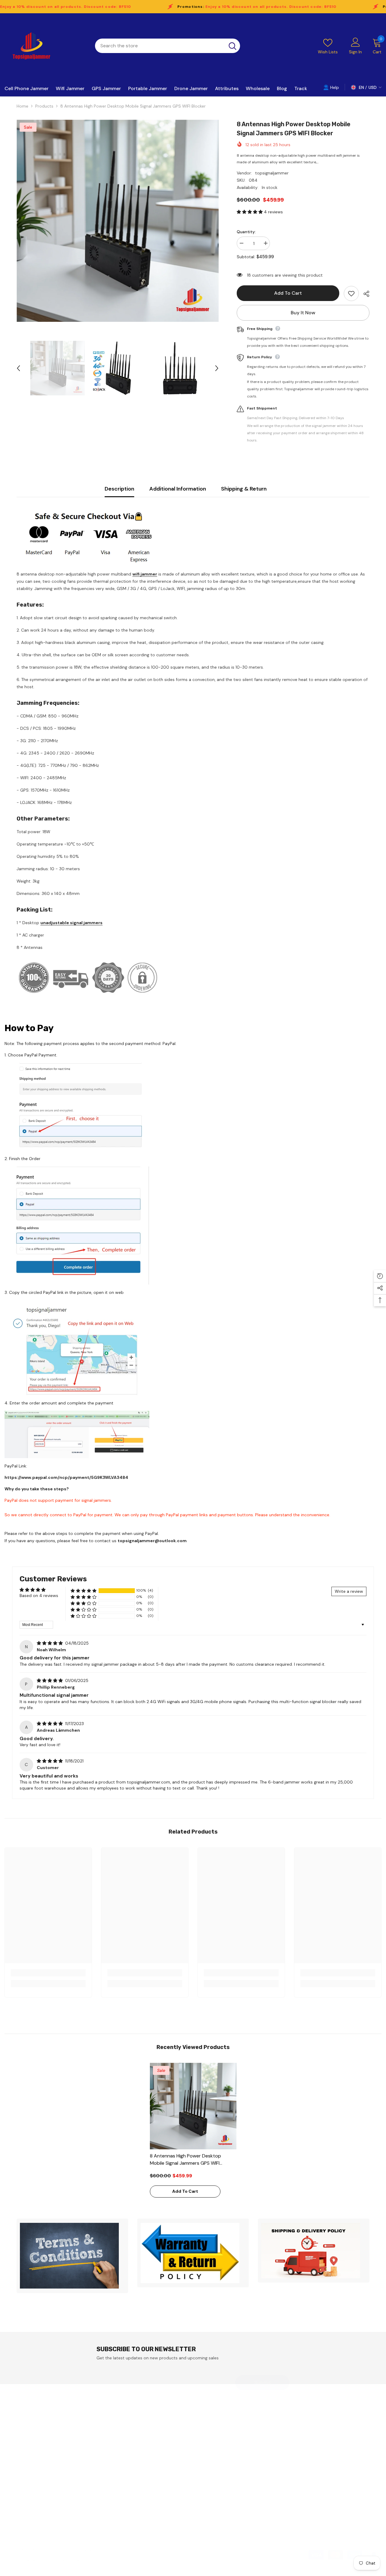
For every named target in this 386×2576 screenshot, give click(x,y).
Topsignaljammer (63, 2560)
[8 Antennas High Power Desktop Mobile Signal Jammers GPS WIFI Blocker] (193, 2106)
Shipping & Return (244, 489)
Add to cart (288, 293)
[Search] (168, 46)
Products (44, 106)
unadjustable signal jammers (71, 923)
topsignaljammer (272, 173)
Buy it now (303, 313)
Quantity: (246, 232)
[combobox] (160, 46)
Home (22, 106)
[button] (18, 368)
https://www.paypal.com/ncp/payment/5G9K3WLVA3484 (66, 1477)
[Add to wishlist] (351, 293)
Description (119, 489)
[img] (50, 1643)
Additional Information (178, 489)
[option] (118, 221)
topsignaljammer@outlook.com (152, 1541)
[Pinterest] (300, 2499)
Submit (263, 2382)
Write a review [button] (349, 1591)
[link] (48, 1973)
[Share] (364, 294)
